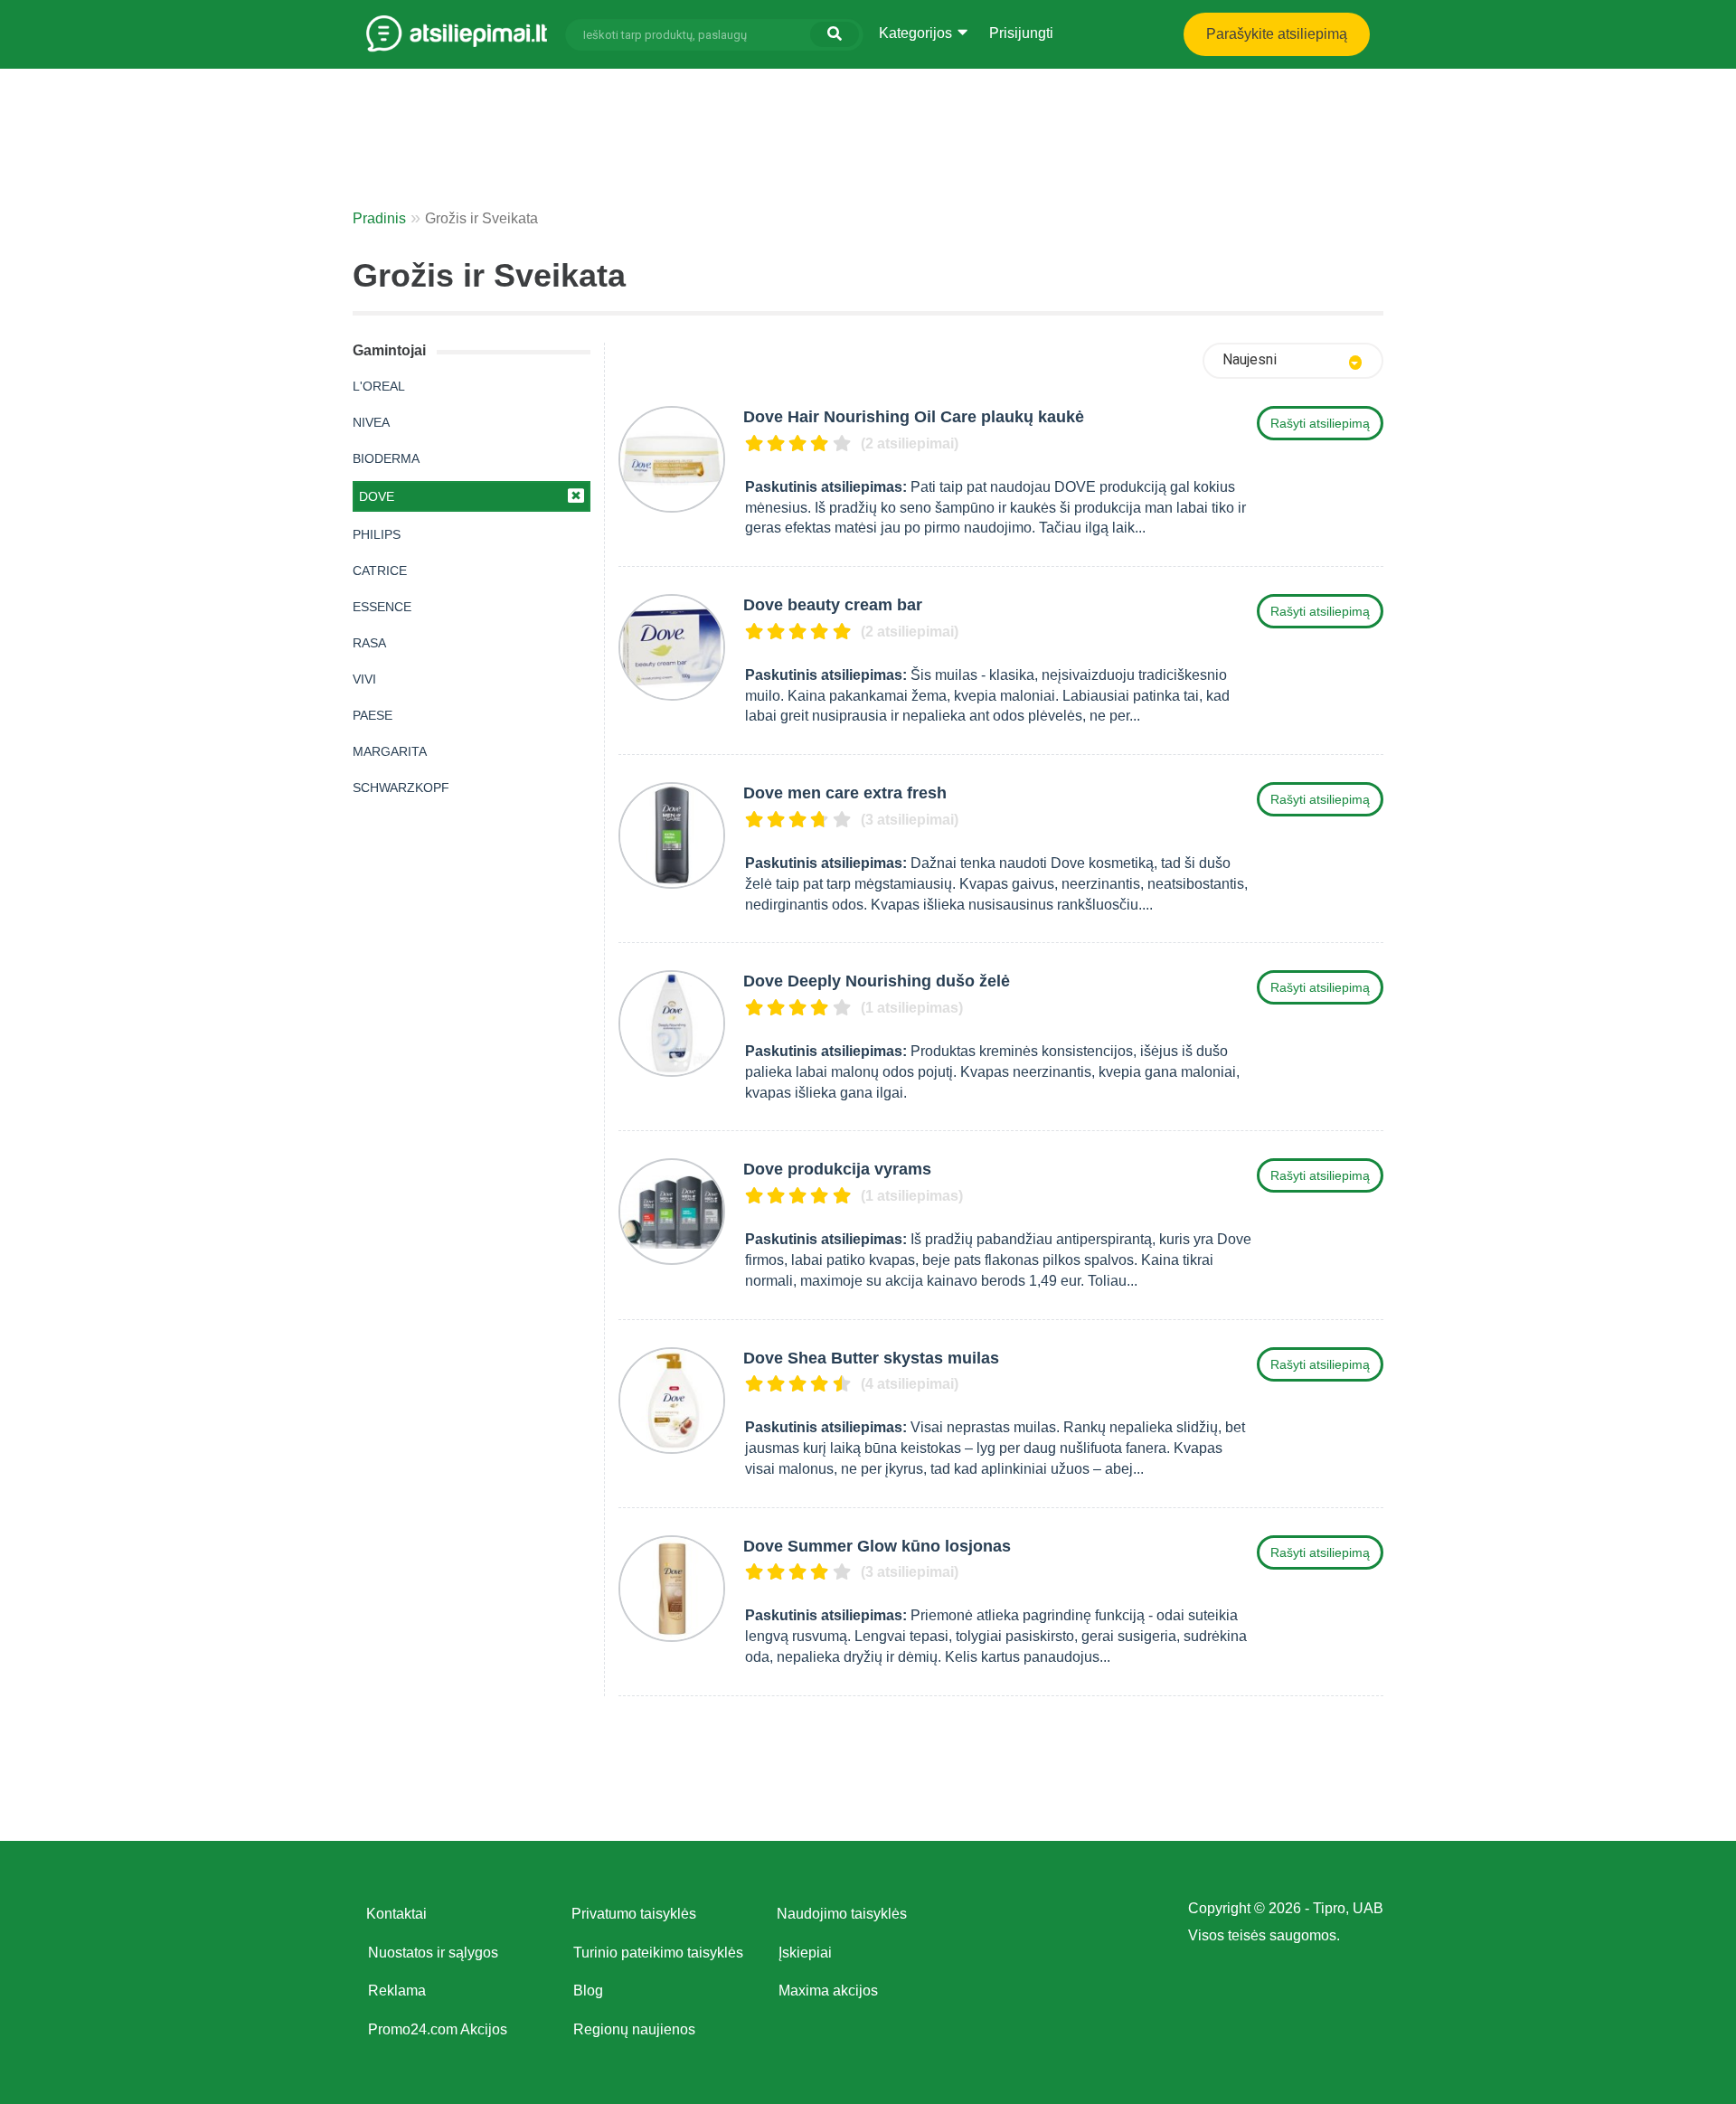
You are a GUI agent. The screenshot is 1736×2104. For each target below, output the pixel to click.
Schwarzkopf (401, 788)
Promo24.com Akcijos (438, 2029)
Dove (377, 496)
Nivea (371, 422)
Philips (377, 534)
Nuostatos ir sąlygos (433, 1953)
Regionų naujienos (634, 2029)
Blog (588, 1991)
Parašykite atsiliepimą (1277, 34)
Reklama (397, 1991)
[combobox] (1293, 361)
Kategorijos (917, 33)
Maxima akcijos (828, 1991)
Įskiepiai (805, 1953)
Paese (373, 715)
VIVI (364, 679)
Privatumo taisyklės (634, 1914)
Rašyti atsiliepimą (1320, 423)
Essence (382, 607)
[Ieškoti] (835, 34)
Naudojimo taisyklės (842, 1914)
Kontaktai (396, 1914)
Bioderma (386, 458)
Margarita (390, 751)
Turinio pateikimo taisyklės (658, 1953)
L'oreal (379, 386)
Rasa (369, 643)
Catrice (380, 571)
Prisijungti (1021, 33)
